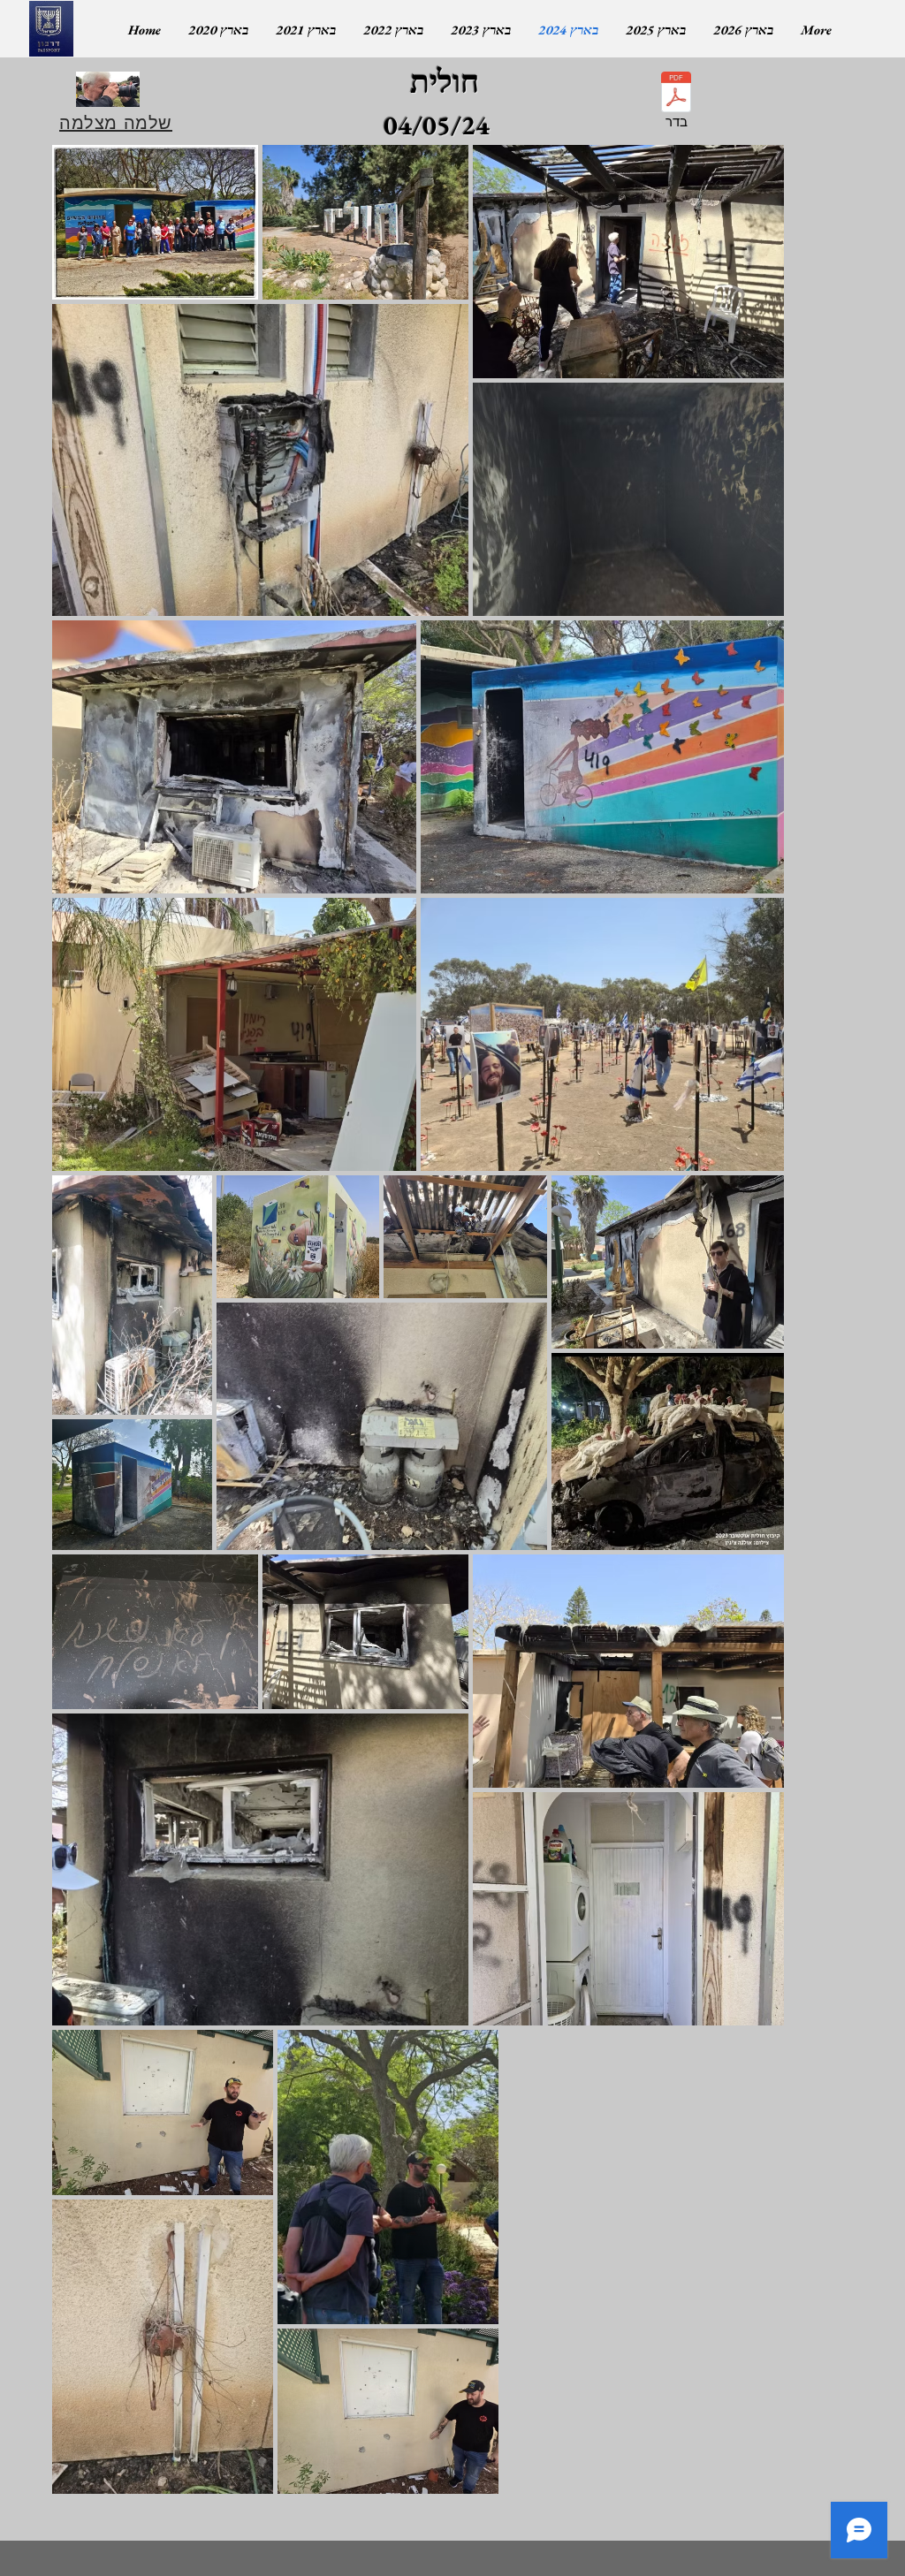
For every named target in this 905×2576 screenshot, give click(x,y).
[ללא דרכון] (51, 29)
